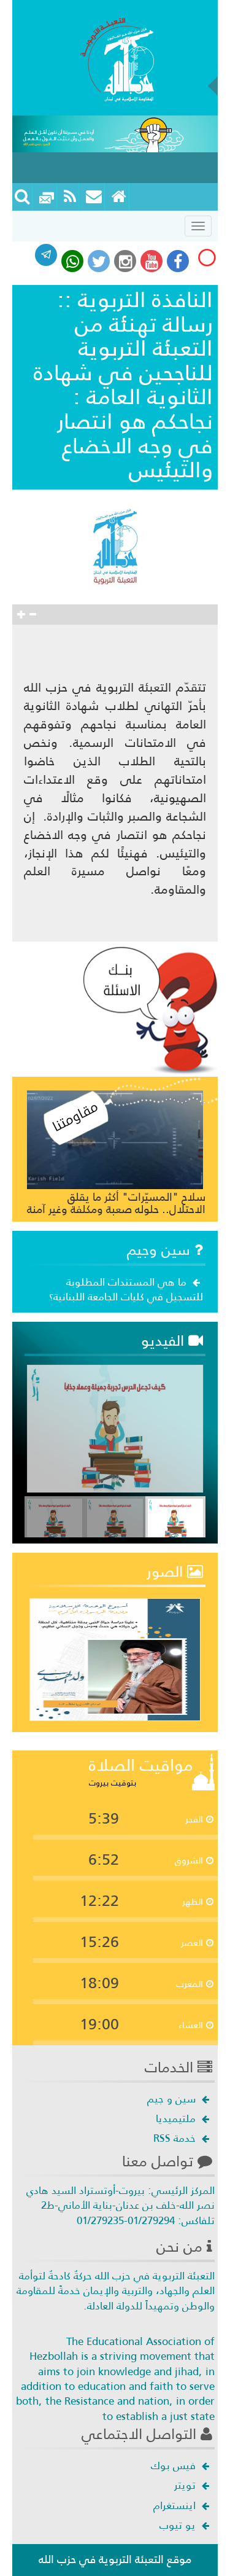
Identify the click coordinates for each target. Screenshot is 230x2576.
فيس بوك (175, 2465)
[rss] (70, 197)
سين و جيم (173, 2099)
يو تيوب (179, 2525)
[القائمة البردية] (94, 197)
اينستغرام (176, 2505)
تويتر (186, 2485)
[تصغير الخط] (33, 615)
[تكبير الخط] (21, 615)
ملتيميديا (177, 2118)
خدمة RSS (176, 2138)
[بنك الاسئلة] (150, 1009)
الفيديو (165, 1341)
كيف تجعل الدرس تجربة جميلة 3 (129, 1464)
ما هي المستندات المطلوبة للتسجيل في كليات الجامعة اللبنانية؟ (126, 1289)
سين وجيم (161, 1250)
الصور (167, 1572)
